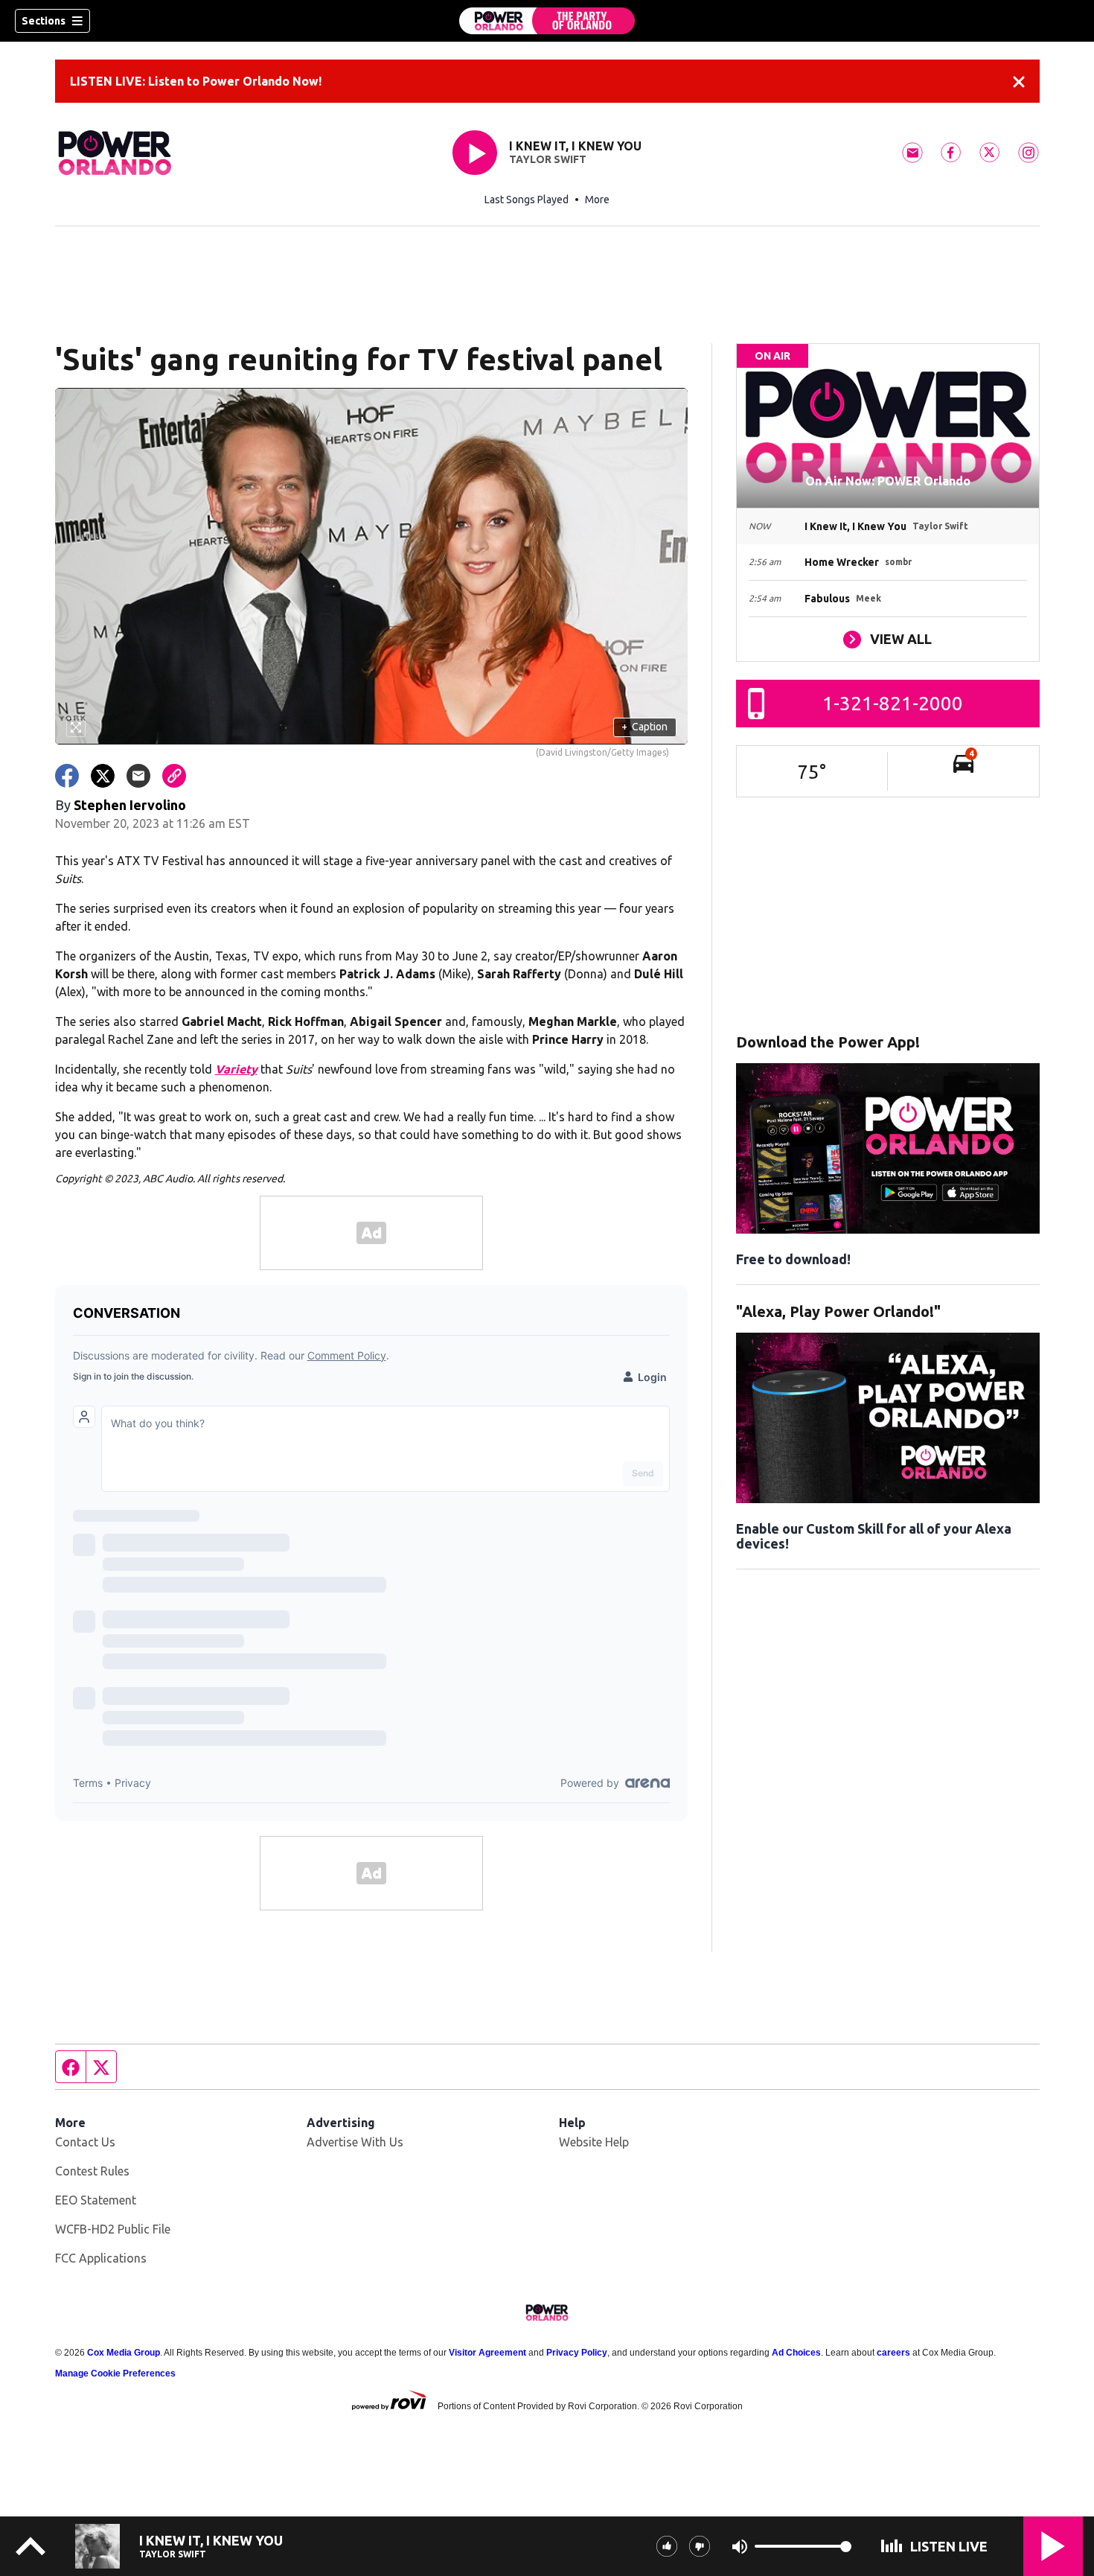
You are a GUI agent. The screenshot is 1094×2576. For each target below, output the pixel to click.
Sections (44, 21)
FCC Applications (101, 2258)
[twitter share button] (103, 776)
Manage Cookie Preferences (115, 2373)
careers (893, 2353)
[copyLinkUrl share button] (174, 776)
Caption (644, 727)
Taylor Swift (548, 159)
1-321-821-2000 (893, 703)
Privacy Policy (577, 2353)
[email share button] (138, 776)
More (597, 200)
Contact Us (85, 2142)
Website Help (594, 2142)
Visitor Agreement (487, 2353)
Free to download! (793, 1259)
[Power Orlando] (547, 21)
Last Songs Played (527, 200)
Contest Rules (92, 2171)
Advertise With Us (355, 2142)
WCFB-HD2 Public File (113, 2229)
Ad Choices (796, 2353)
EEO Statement (96, 2200)
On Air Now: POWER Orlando (888, 481)
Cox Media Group (124, 2353)
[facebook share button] (67, 776)
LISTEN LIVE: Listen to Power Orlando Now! (196, 81)
